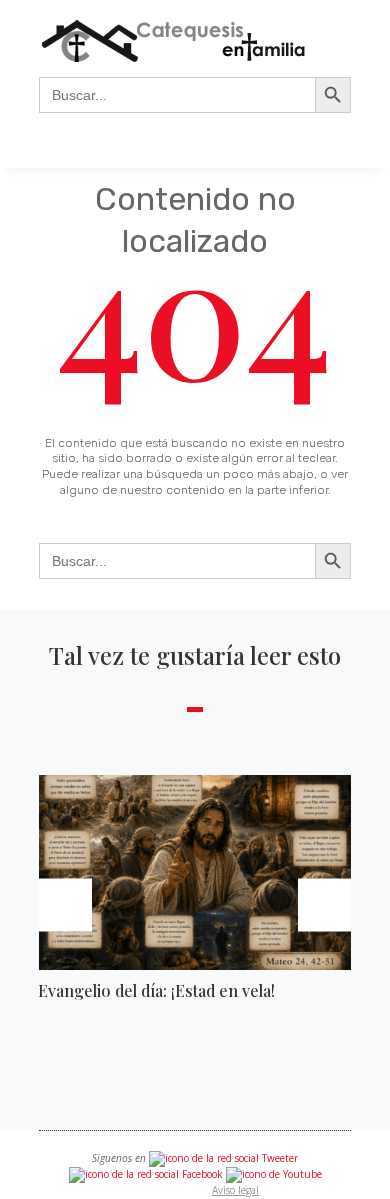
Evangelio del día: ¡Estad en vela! (156, 990)
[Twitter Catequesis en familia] (223, 1158)
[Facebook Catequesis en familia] (146, 1174)
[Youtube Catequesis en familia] (274, 1174)
